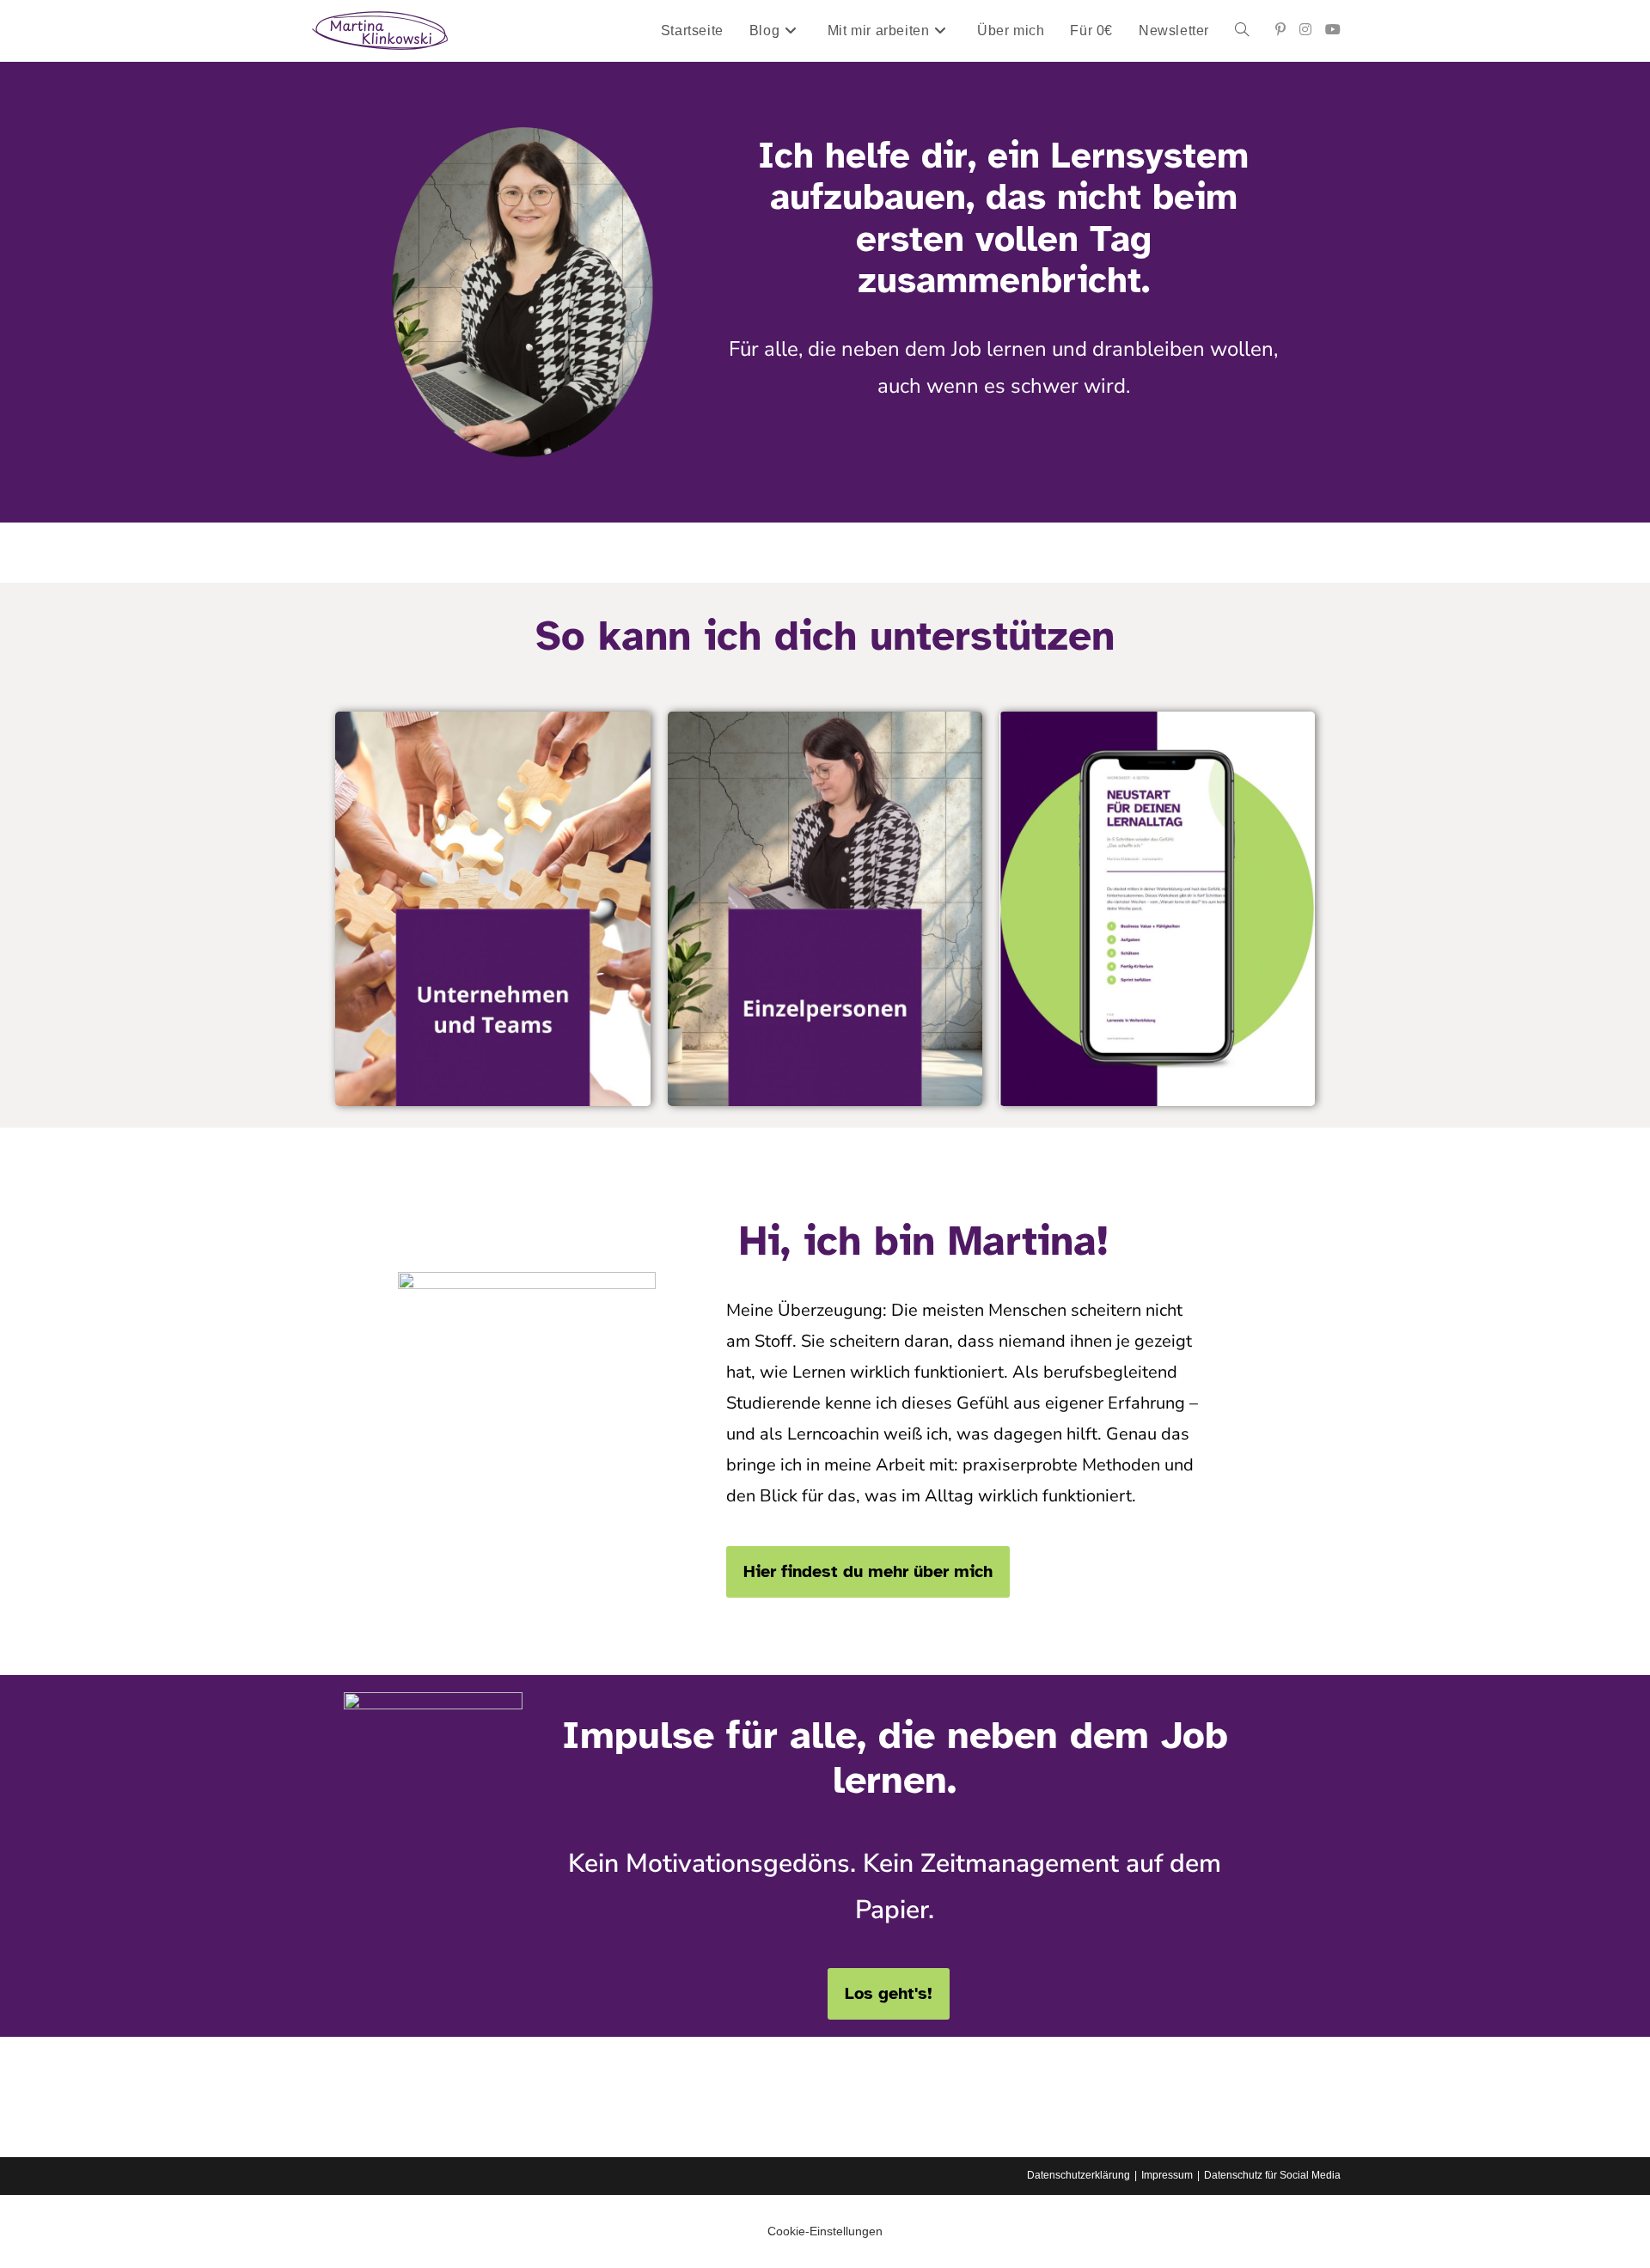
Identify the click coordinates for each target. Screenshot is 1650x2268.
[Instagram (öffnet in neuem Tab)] (1305, 30)
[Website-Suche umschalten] (1242, 31)
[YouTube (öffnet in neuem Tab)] (1333, 30)
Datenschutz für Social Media (1272, 2175)
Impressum (1167, 2175)
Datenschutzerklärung (1079, 2175)
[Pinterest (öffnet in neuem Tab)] (1280, 30)
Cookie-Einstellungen (825, 2231)
